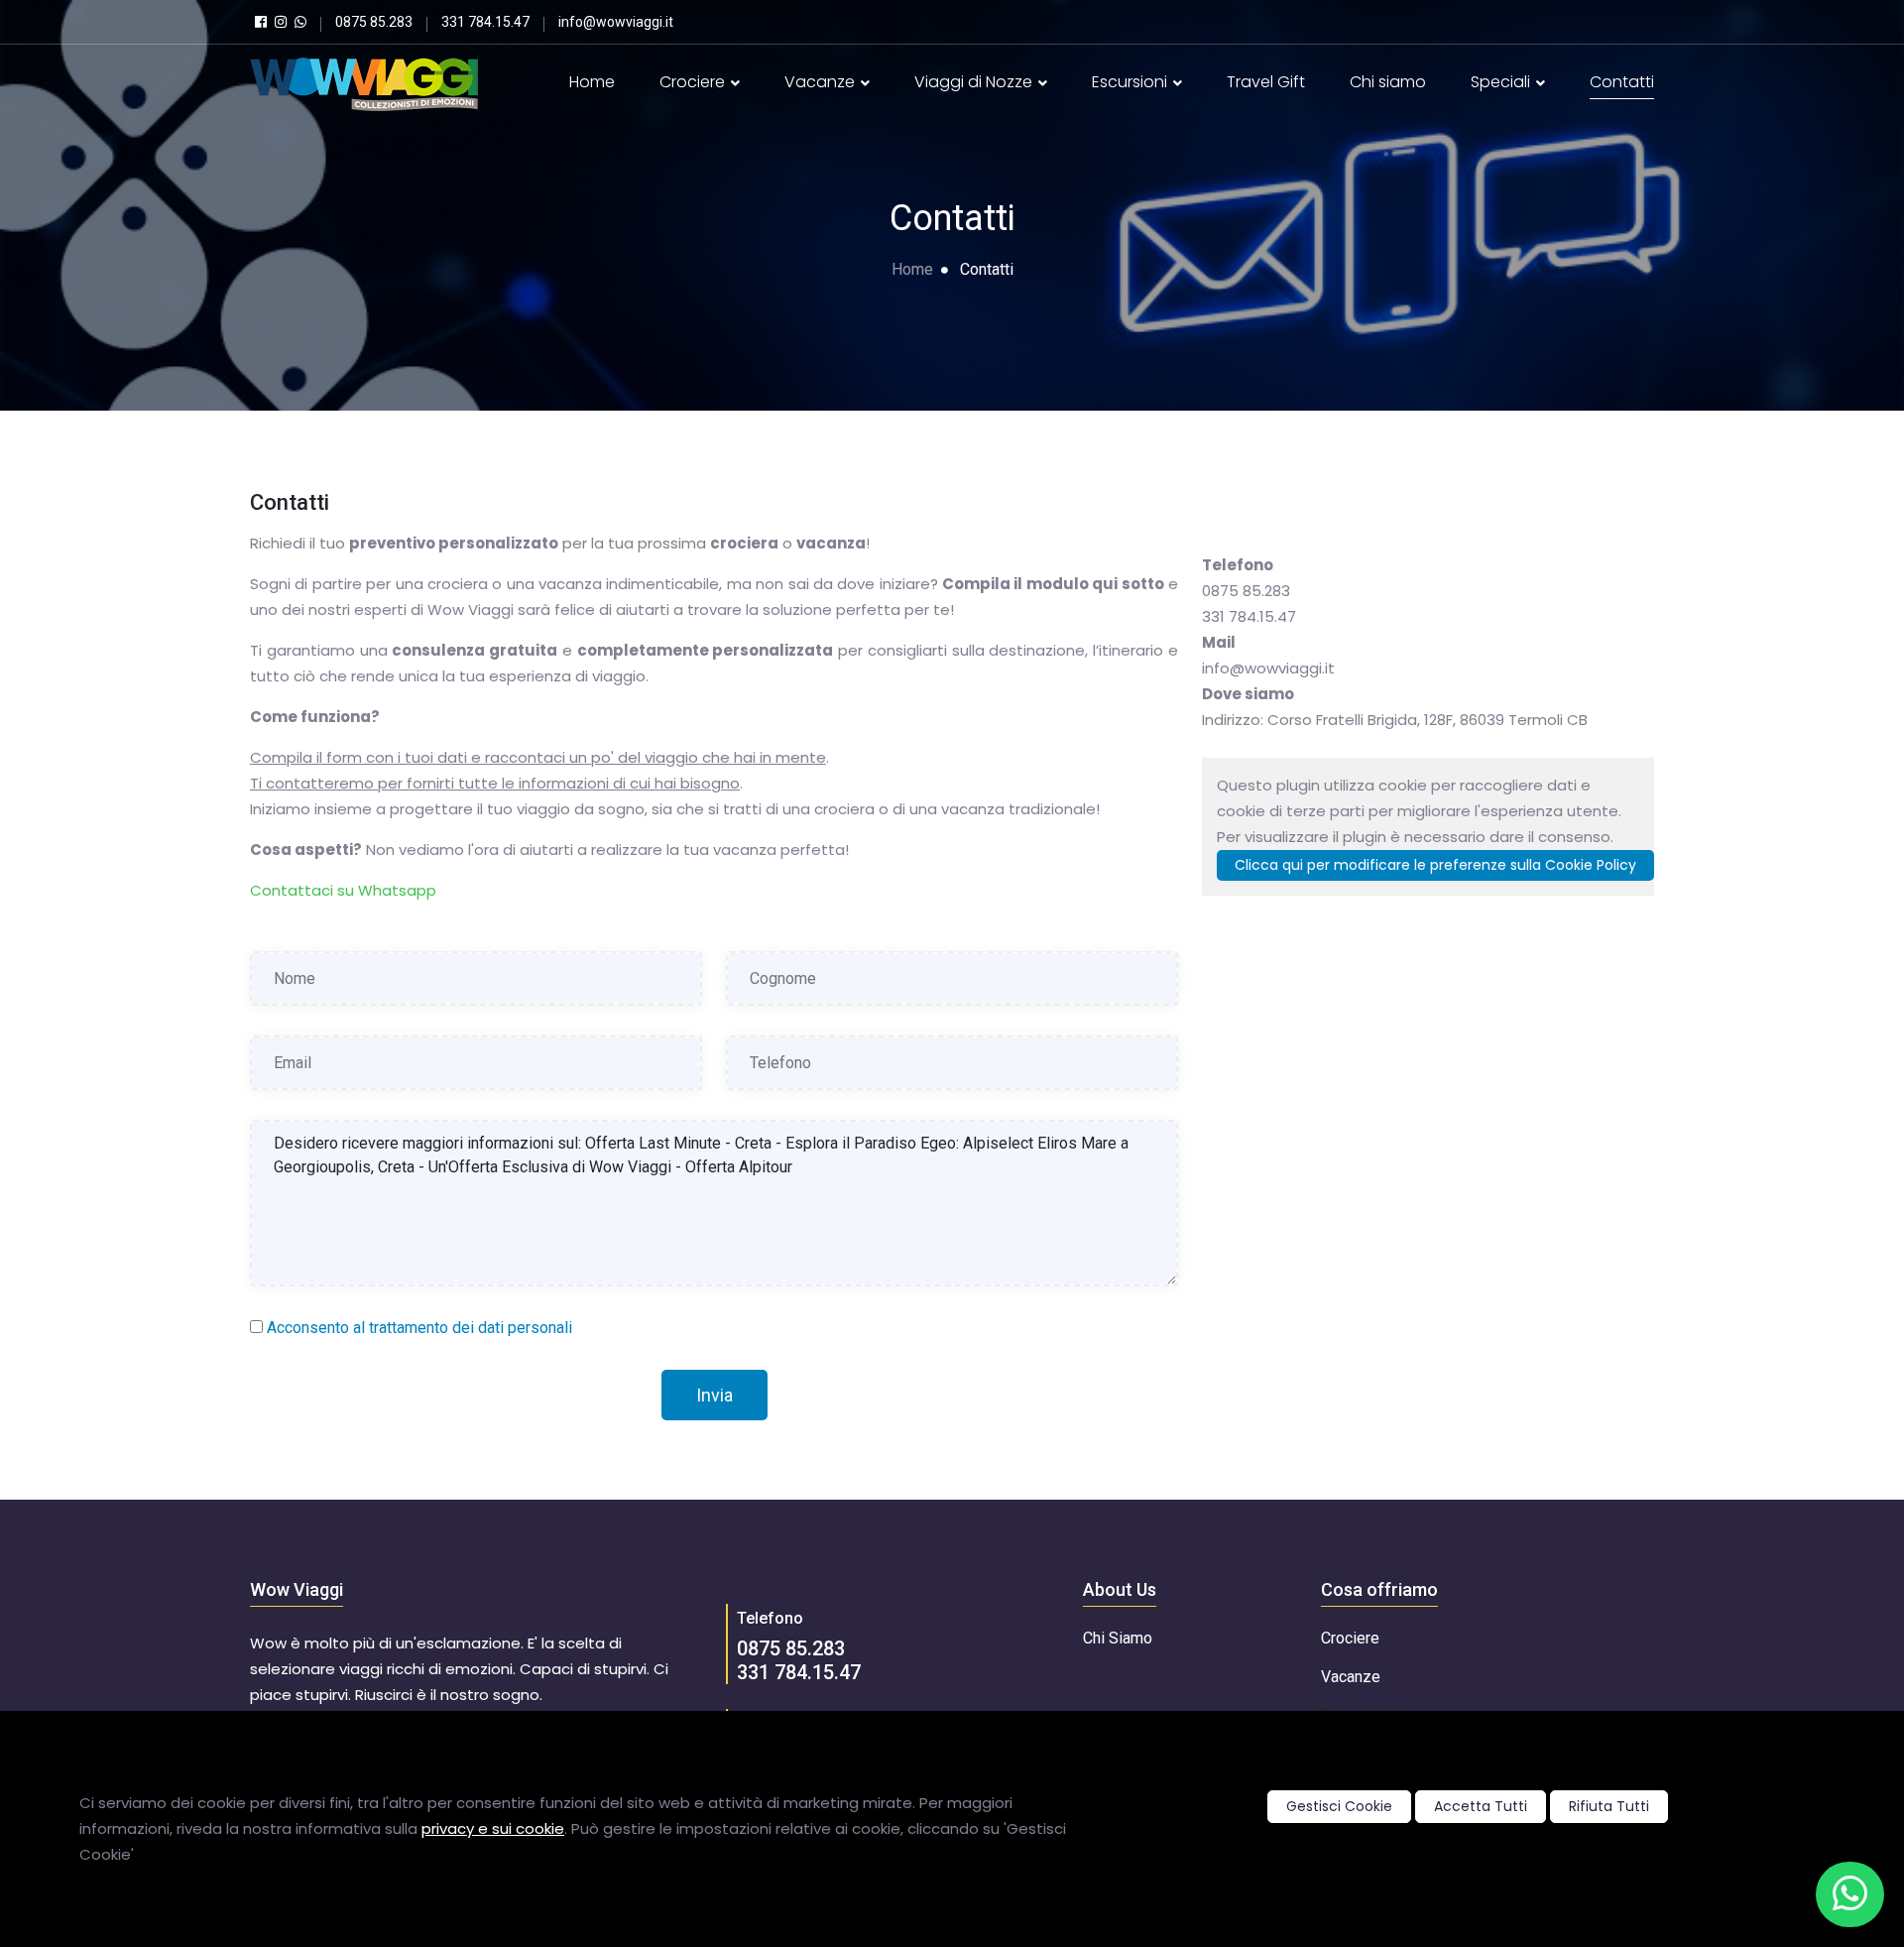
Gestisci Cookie (1339, 1806)
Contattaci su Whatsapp (343, 890)
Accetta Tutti (1481, 1806)
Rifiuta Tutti (1609, 1806)
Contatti (1622, 82)
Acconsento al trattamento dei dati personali (419, 1328)
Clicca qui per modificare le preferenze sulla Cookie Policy (1435, 865)
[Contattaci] (1850, 1894)
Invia (714, 1395)
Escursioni (1131, 82)
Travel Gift (1266, 82)
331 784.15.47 (799, 1672)
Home (592, 82)
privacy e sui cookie (493, 1828)
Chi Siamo (1118, 1638)
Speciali (1502, 82)
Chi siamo (1388, 82)
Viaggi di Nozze (975, 82)
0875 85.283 (791, 1648)
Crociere (694, 82)
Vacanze (822, 82)
